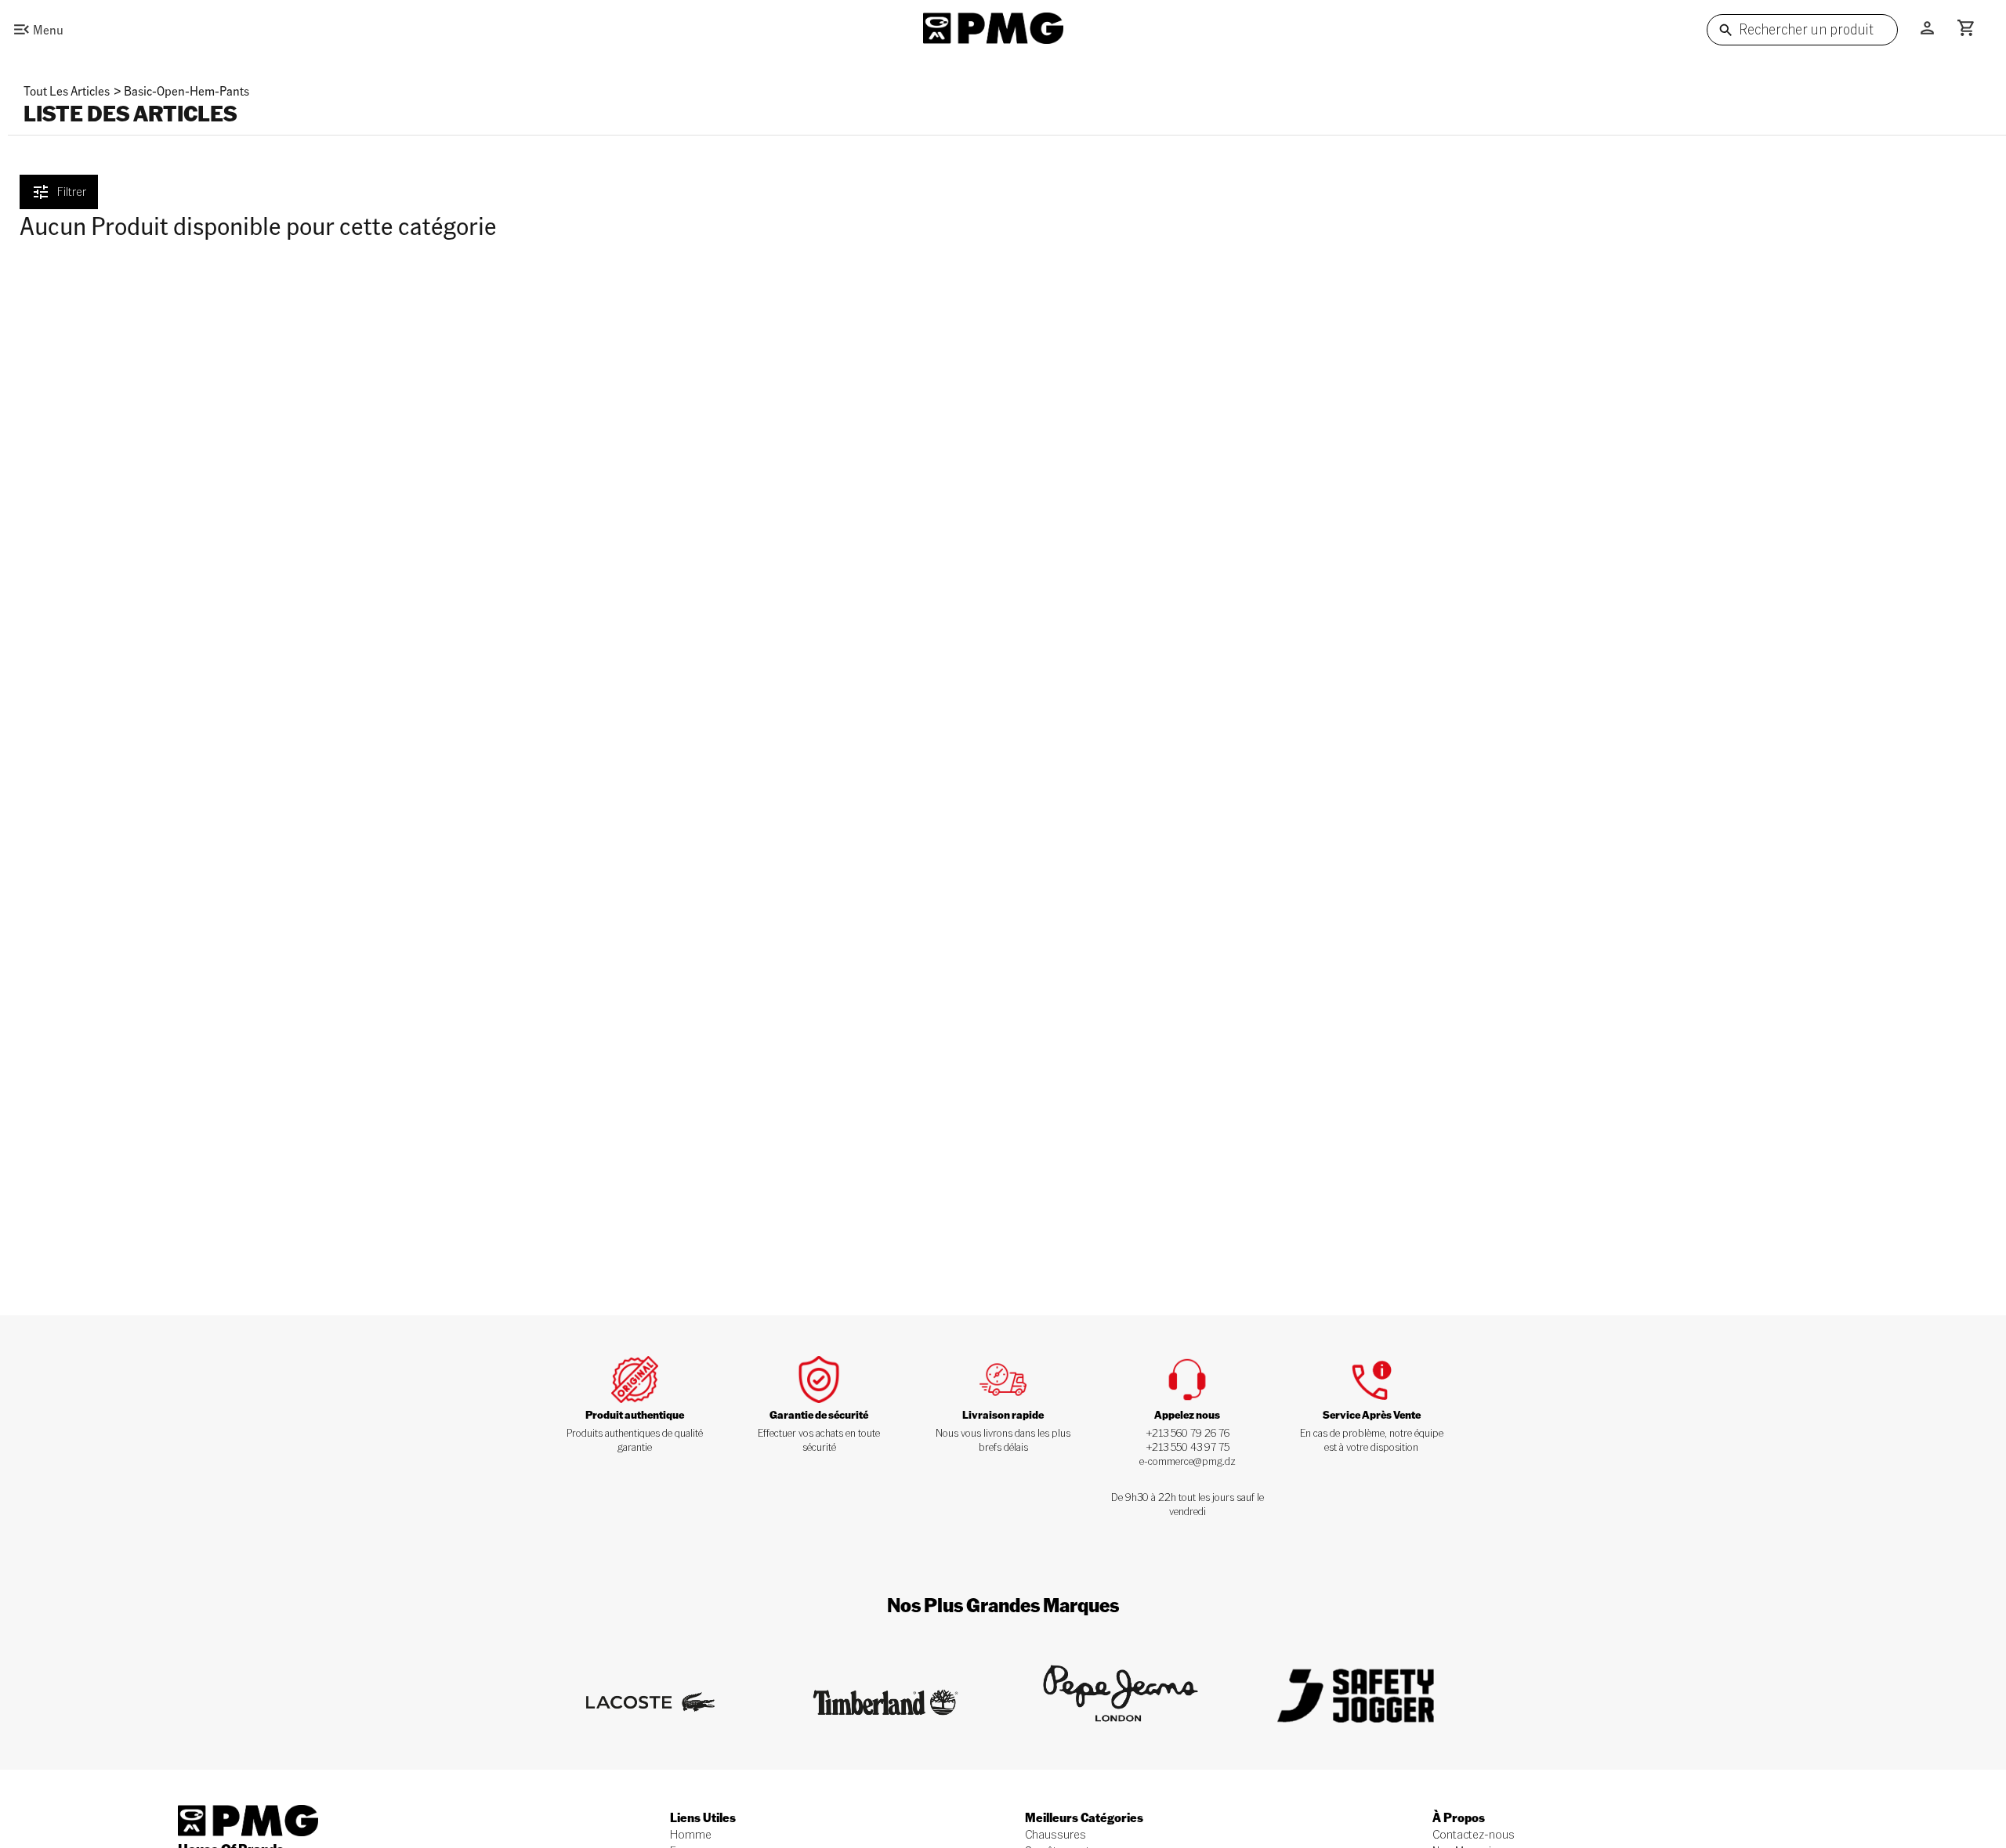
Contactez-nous (1474, 1834)
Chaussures (1056, 1834)
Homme (691, 1834)
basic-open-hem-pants (186, 90)
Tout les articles (67, 90)
